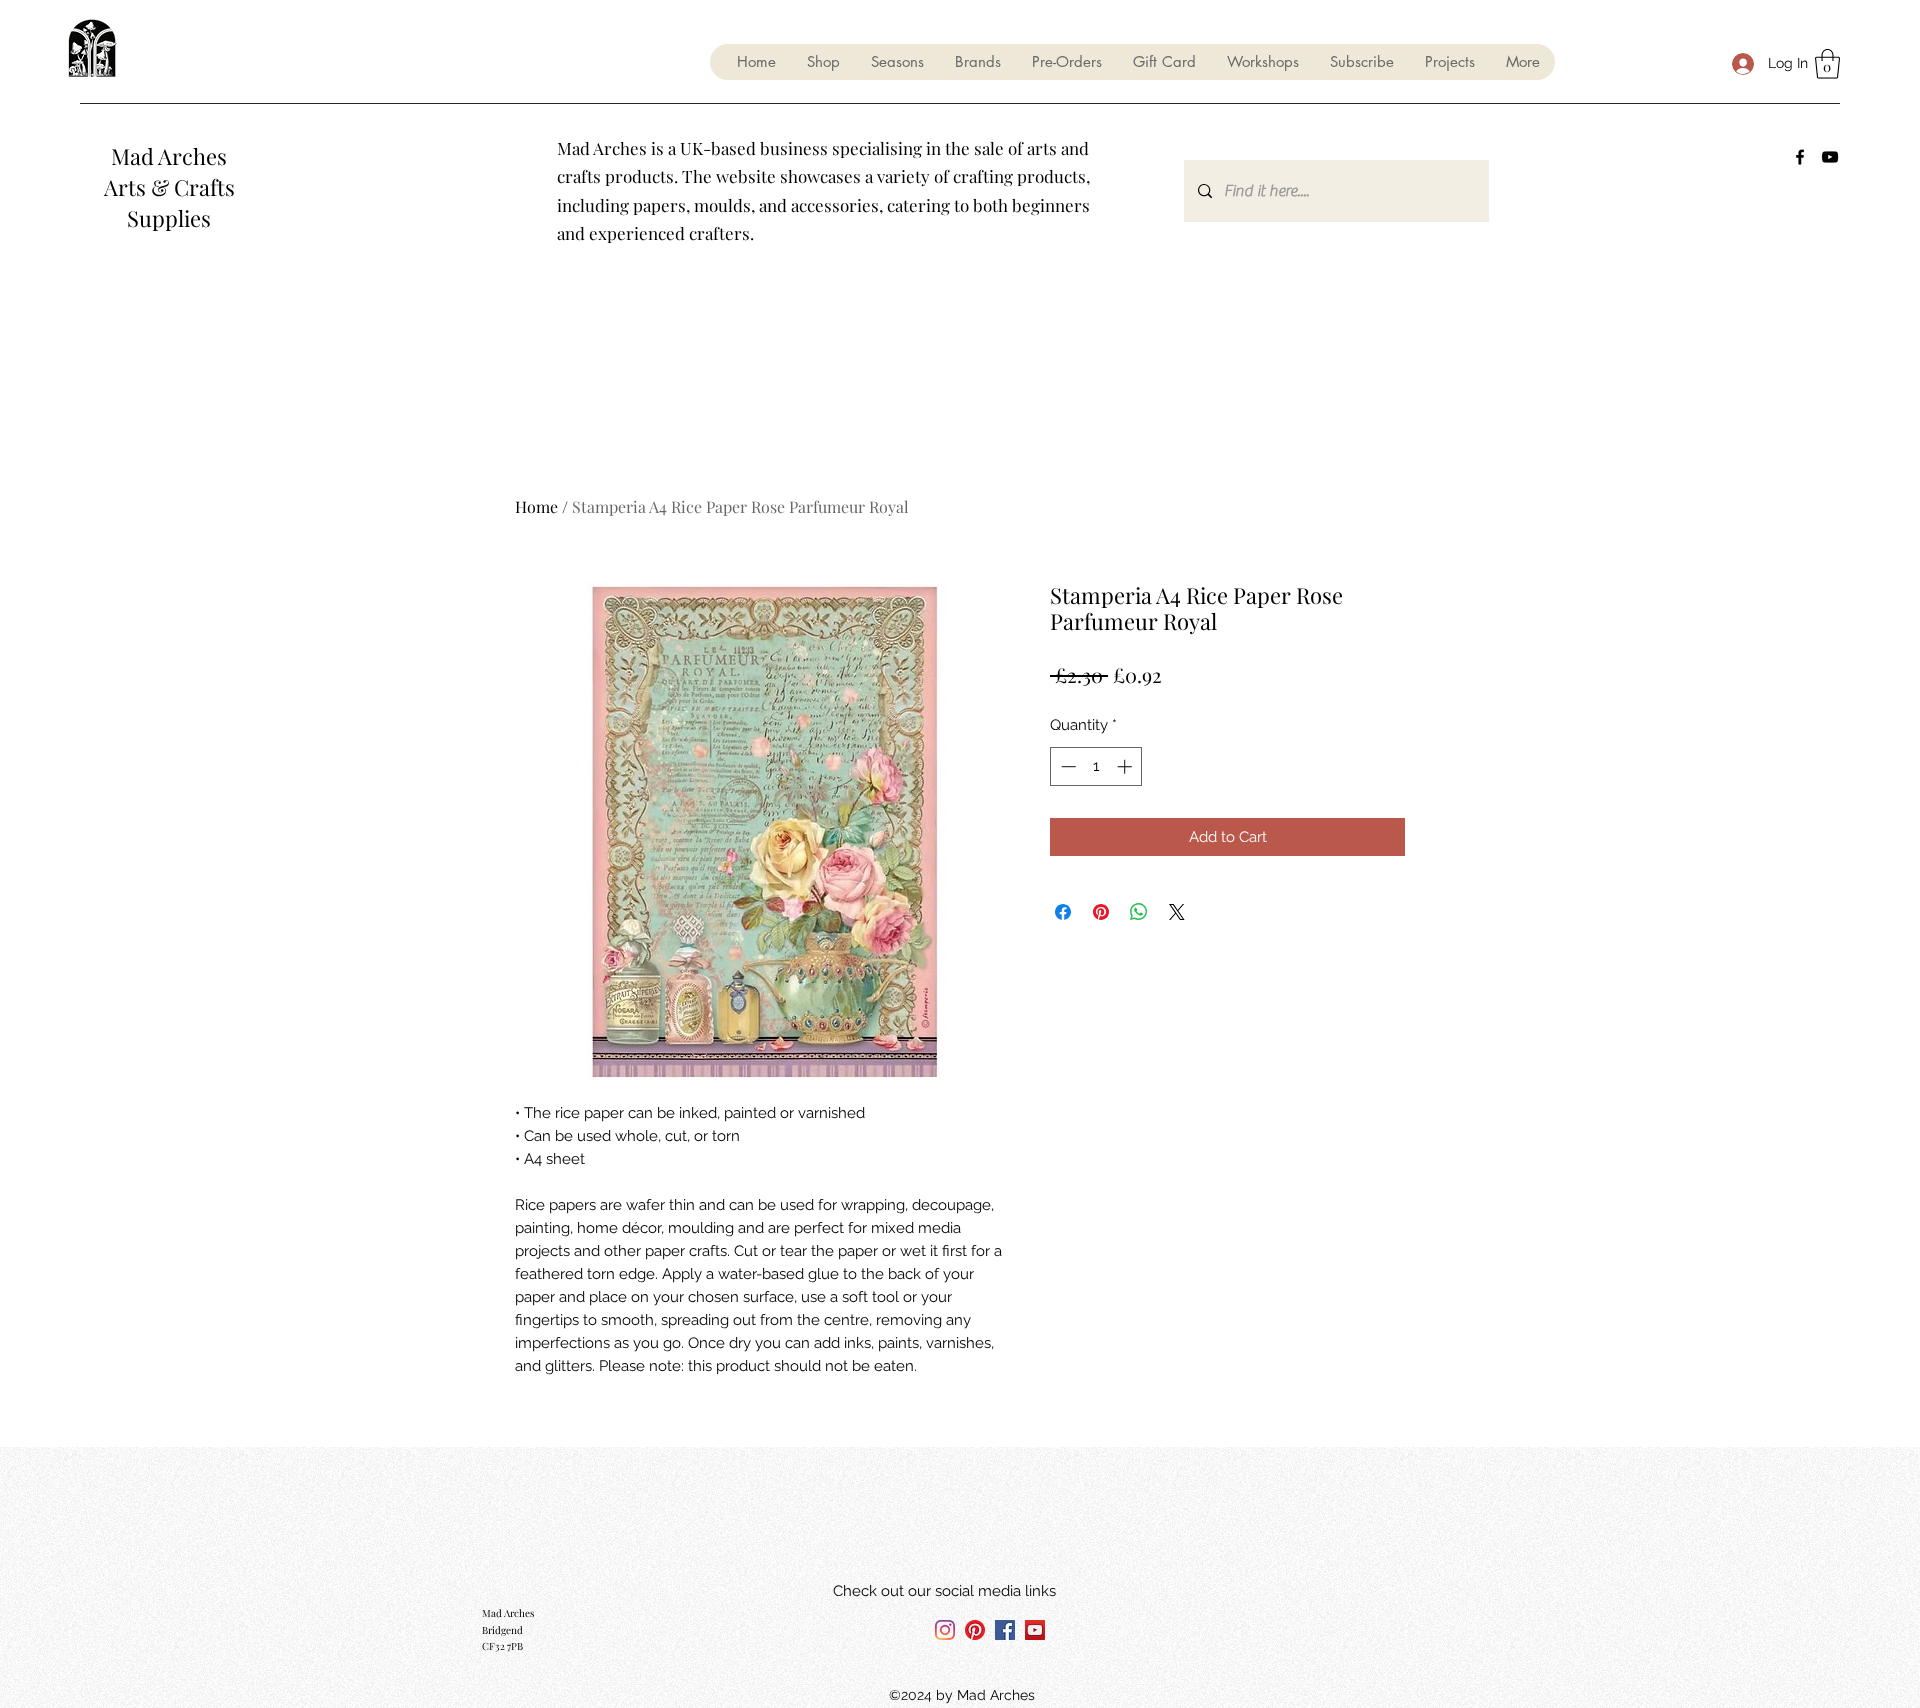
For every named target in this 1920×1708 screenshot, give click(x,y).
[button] (897, 62)
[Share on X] (1177, 912)
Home (536, 506)
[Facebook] (1800, 157)
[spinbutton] (1096, 766)
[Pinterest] (975, 1630)
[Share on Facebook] (1063, 912)
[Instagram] (945, 1630)
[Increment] (1126, 766)
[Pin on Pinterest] (1101, 912)
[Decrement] (1066, 766)
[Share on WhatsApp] (1139, 912)
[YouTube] (1830, 157)
